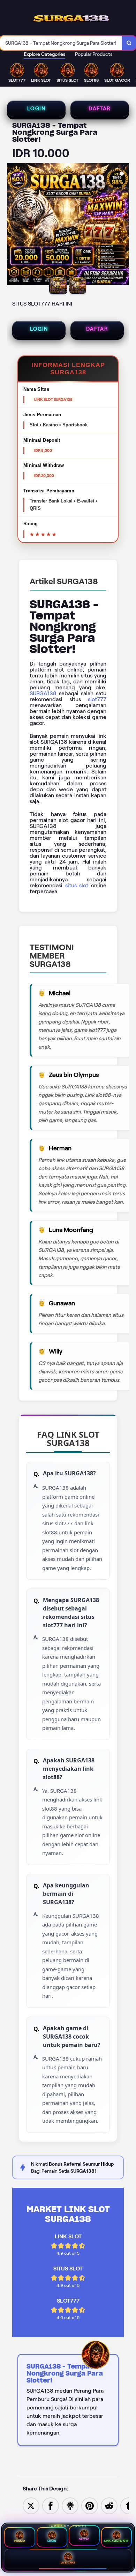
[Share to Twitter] (31, 2505)
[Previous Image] (13, 225)
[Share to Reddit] (109, 2505)
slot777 (97, 699)
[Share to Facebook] (51, 2505)
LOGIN (36, 109)
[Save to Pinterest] (90, 2505)
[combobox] (61, 43)
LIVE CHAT (68, 2563)
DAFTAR (100, 109)
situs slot (77, 885)
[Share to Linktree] (70, 2505)
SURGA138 (43, 693)
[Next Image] (123, 225)
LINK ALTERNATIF (116, 2541)
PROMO (20, 2541)
